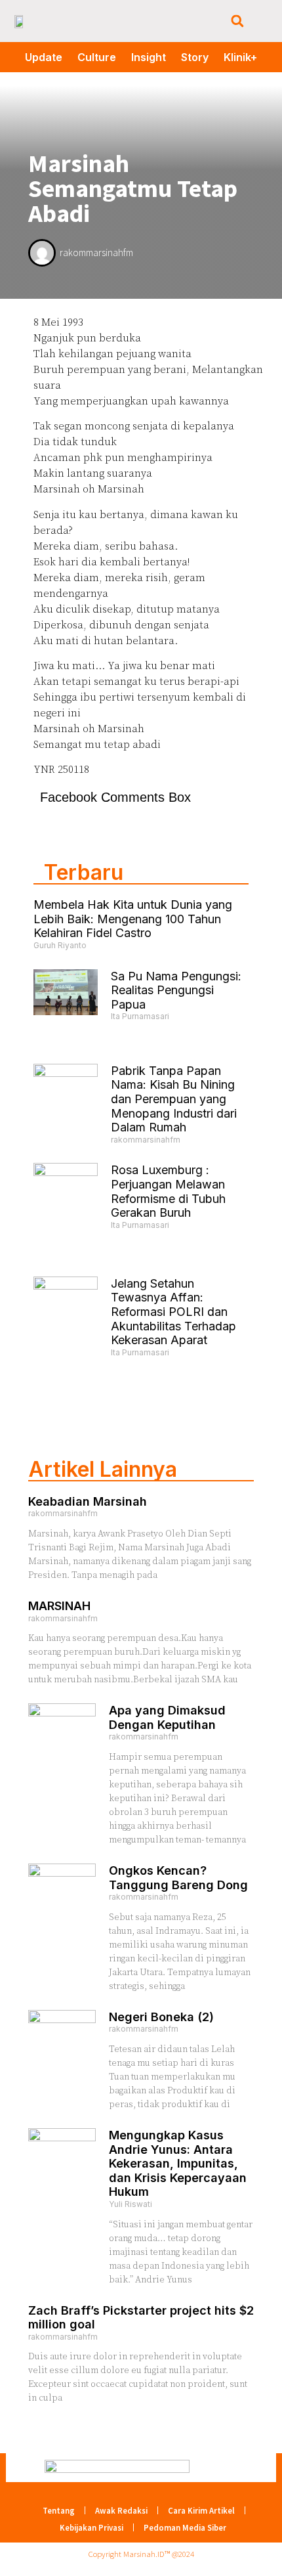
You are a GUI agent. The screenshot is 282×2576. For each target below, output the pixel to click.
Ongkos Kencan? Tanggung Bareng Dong (178, 1878)
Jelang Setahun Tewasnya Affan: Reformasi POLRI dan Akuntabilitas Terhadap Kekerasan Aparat (173, 1312)
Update (44, 57)
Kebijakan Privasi (91, 2527)
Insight (149, 57)
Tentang (59, 2510)
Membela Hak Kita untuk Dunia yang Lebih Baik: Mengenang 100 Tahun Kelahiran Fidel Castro (133, 919)
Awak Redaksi (121, 2510)
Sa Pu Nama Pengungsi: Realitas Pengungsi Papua (176, 990)
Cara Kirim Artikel (201, 2510)
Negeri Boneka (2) (161, 2017)
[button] (237, 21)
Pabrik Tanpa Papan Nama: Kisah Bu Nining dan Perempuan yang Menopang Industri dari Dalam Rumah (174, 1099)
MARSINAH (59, 1606)
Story (195, 57)
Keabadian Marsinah (88, 1501)
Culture (97, 57)
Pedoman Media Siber (185, 2527)
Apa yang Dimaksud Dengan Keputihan (167, 1717)
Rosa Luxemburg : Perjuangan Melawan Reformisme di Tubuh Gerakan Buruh (168, 1191)
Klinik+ (240, 57)
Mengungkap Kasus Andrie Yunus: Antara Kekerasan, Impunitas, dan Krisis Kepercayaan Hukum (178, 2163)
